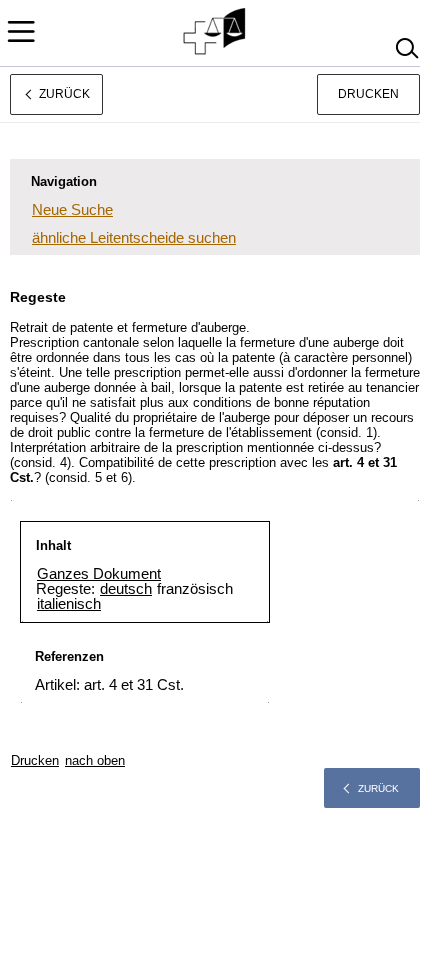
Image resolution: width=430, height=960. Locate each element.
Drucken (368, 94)
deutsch (126, 588)
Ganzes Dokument (99, 573)
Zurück (378, 788)
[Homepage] (215, 32)
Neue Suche (72, 209)
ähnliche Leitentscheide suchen (134, 237)
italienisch (69, 603)
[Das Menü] (21, 31)
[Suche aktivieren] (406, 48)
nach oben (95, 760)
